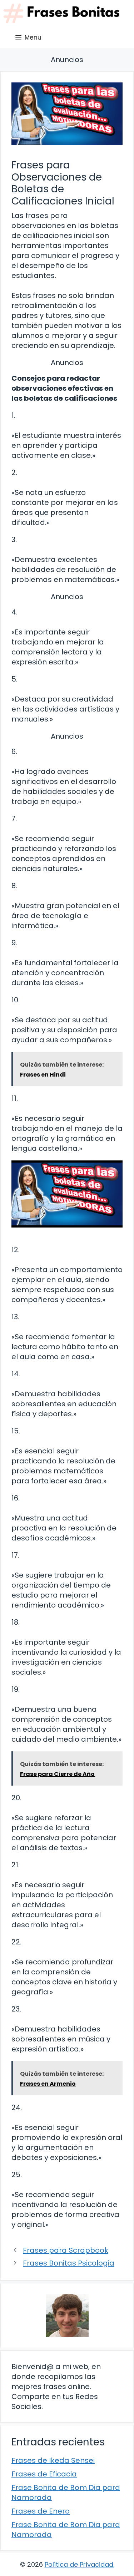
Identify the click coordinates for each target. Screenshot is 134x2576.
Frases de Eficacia (44, 2474)
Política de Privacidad (79, 2564)
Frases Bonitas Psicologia (69, 2263)
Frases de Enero (41, 2511)
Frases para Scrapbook (66, 2250)
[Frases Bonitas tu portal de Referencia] (61, 13)
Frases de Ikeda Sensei (53, 2460)
